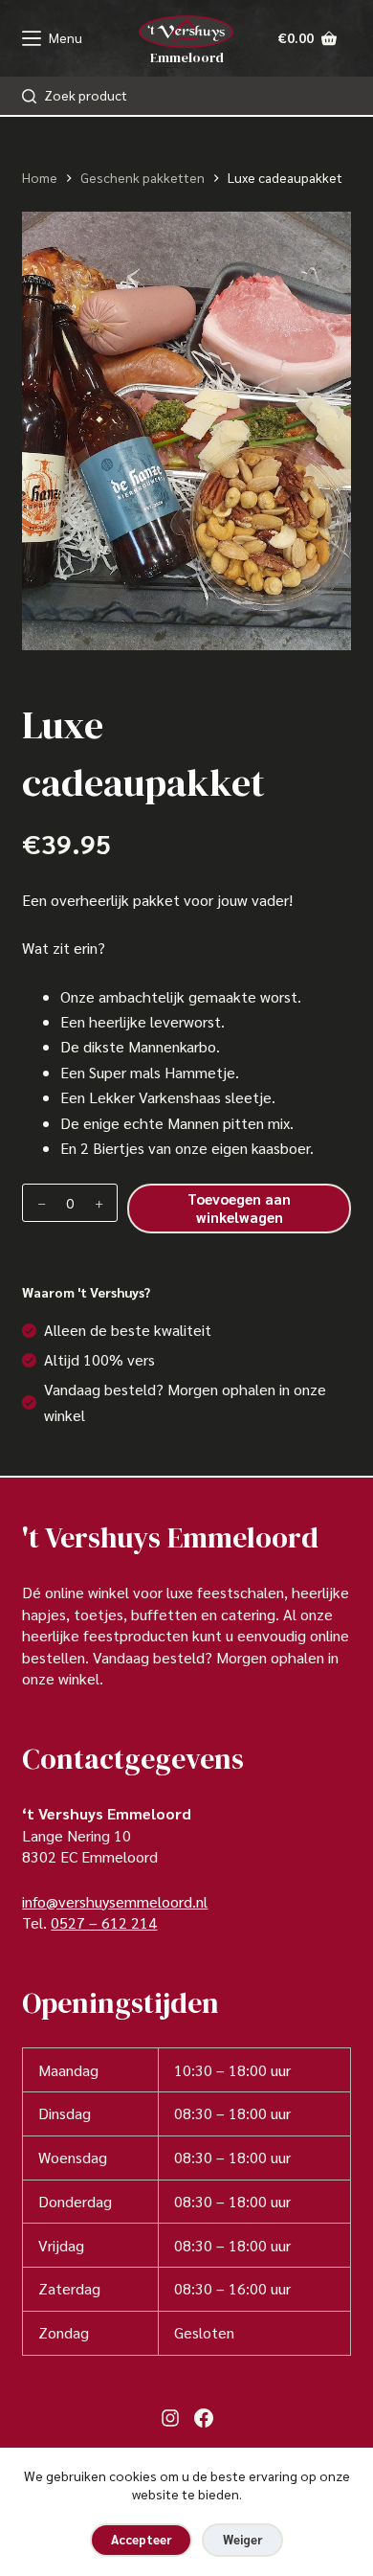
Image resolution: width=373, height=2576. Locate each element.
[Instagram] (170, 2418)
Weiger (242, 2539)
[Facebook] (204, 2418)
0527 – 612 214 (104, 1922)
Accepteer (141, 2539)
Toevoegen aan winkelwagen (239, 1208)
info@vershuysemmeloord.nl (115, 1901)
